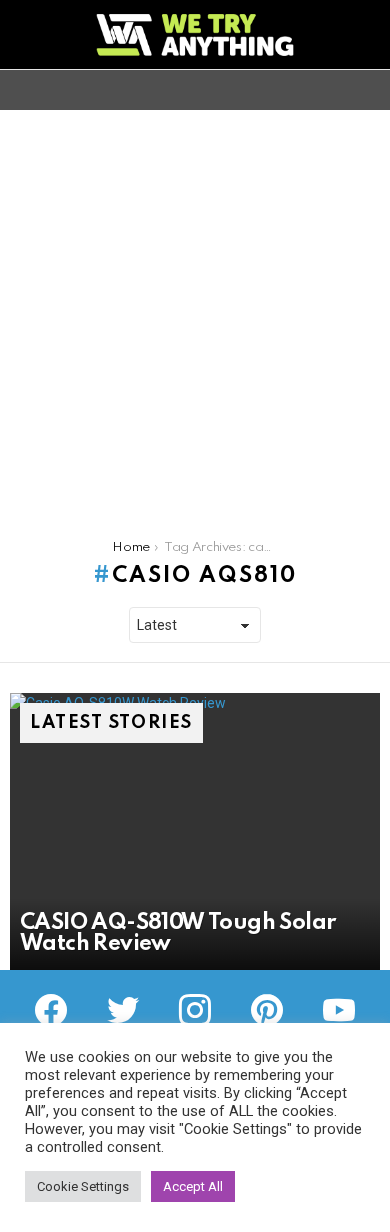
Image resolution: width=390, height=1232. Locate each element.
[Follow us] (334, 90)
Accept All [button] (193, 1186)
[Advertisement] (195, 315)
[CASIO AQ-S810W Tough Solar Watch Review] (195, 832)
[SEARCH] (368, 90)
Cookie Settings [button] (83, 1186)
